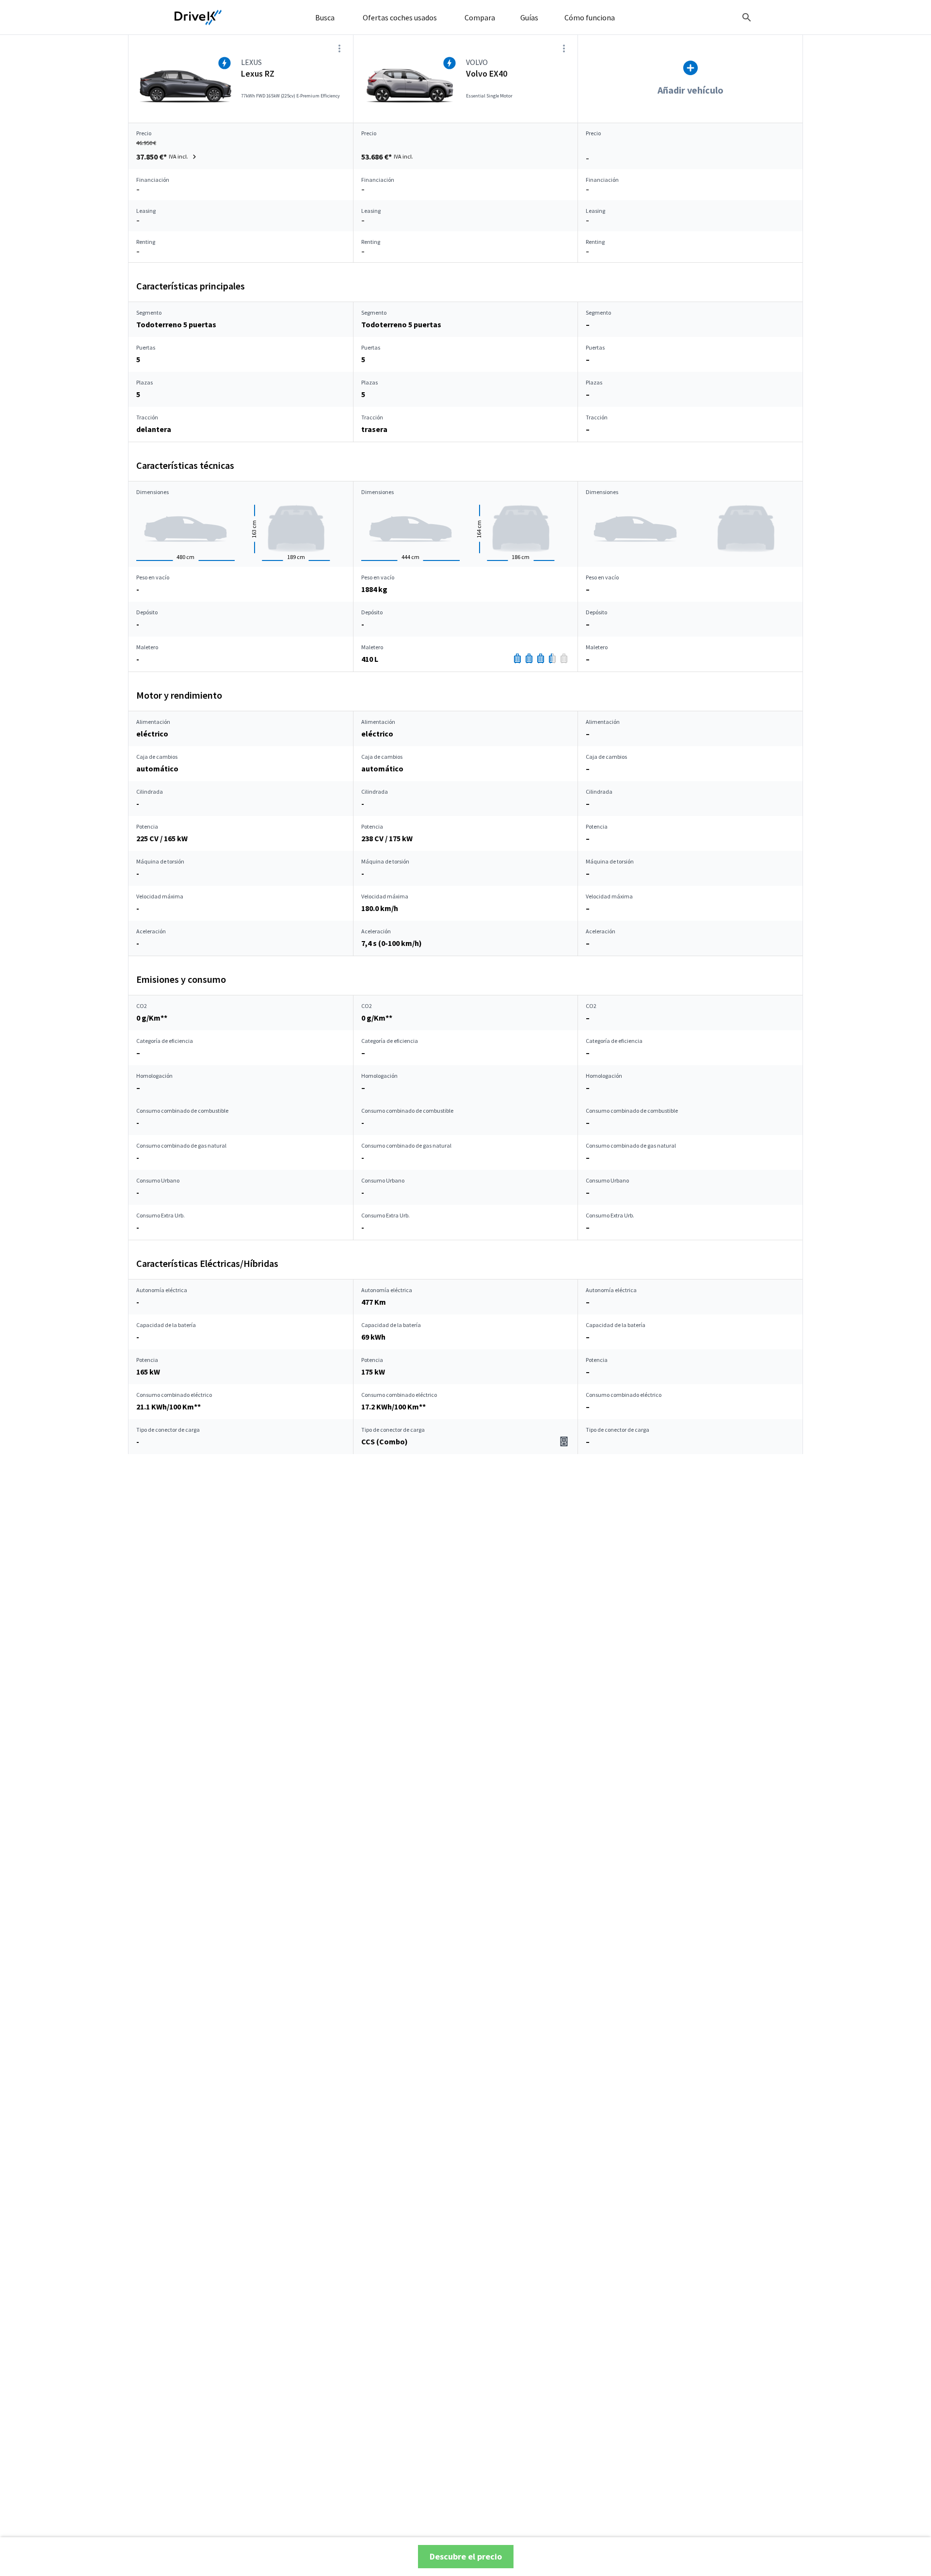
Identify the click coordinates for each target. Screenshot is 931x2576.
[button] (168, 157)
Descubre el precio (466, 2556)
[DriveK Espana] (198, 17)
